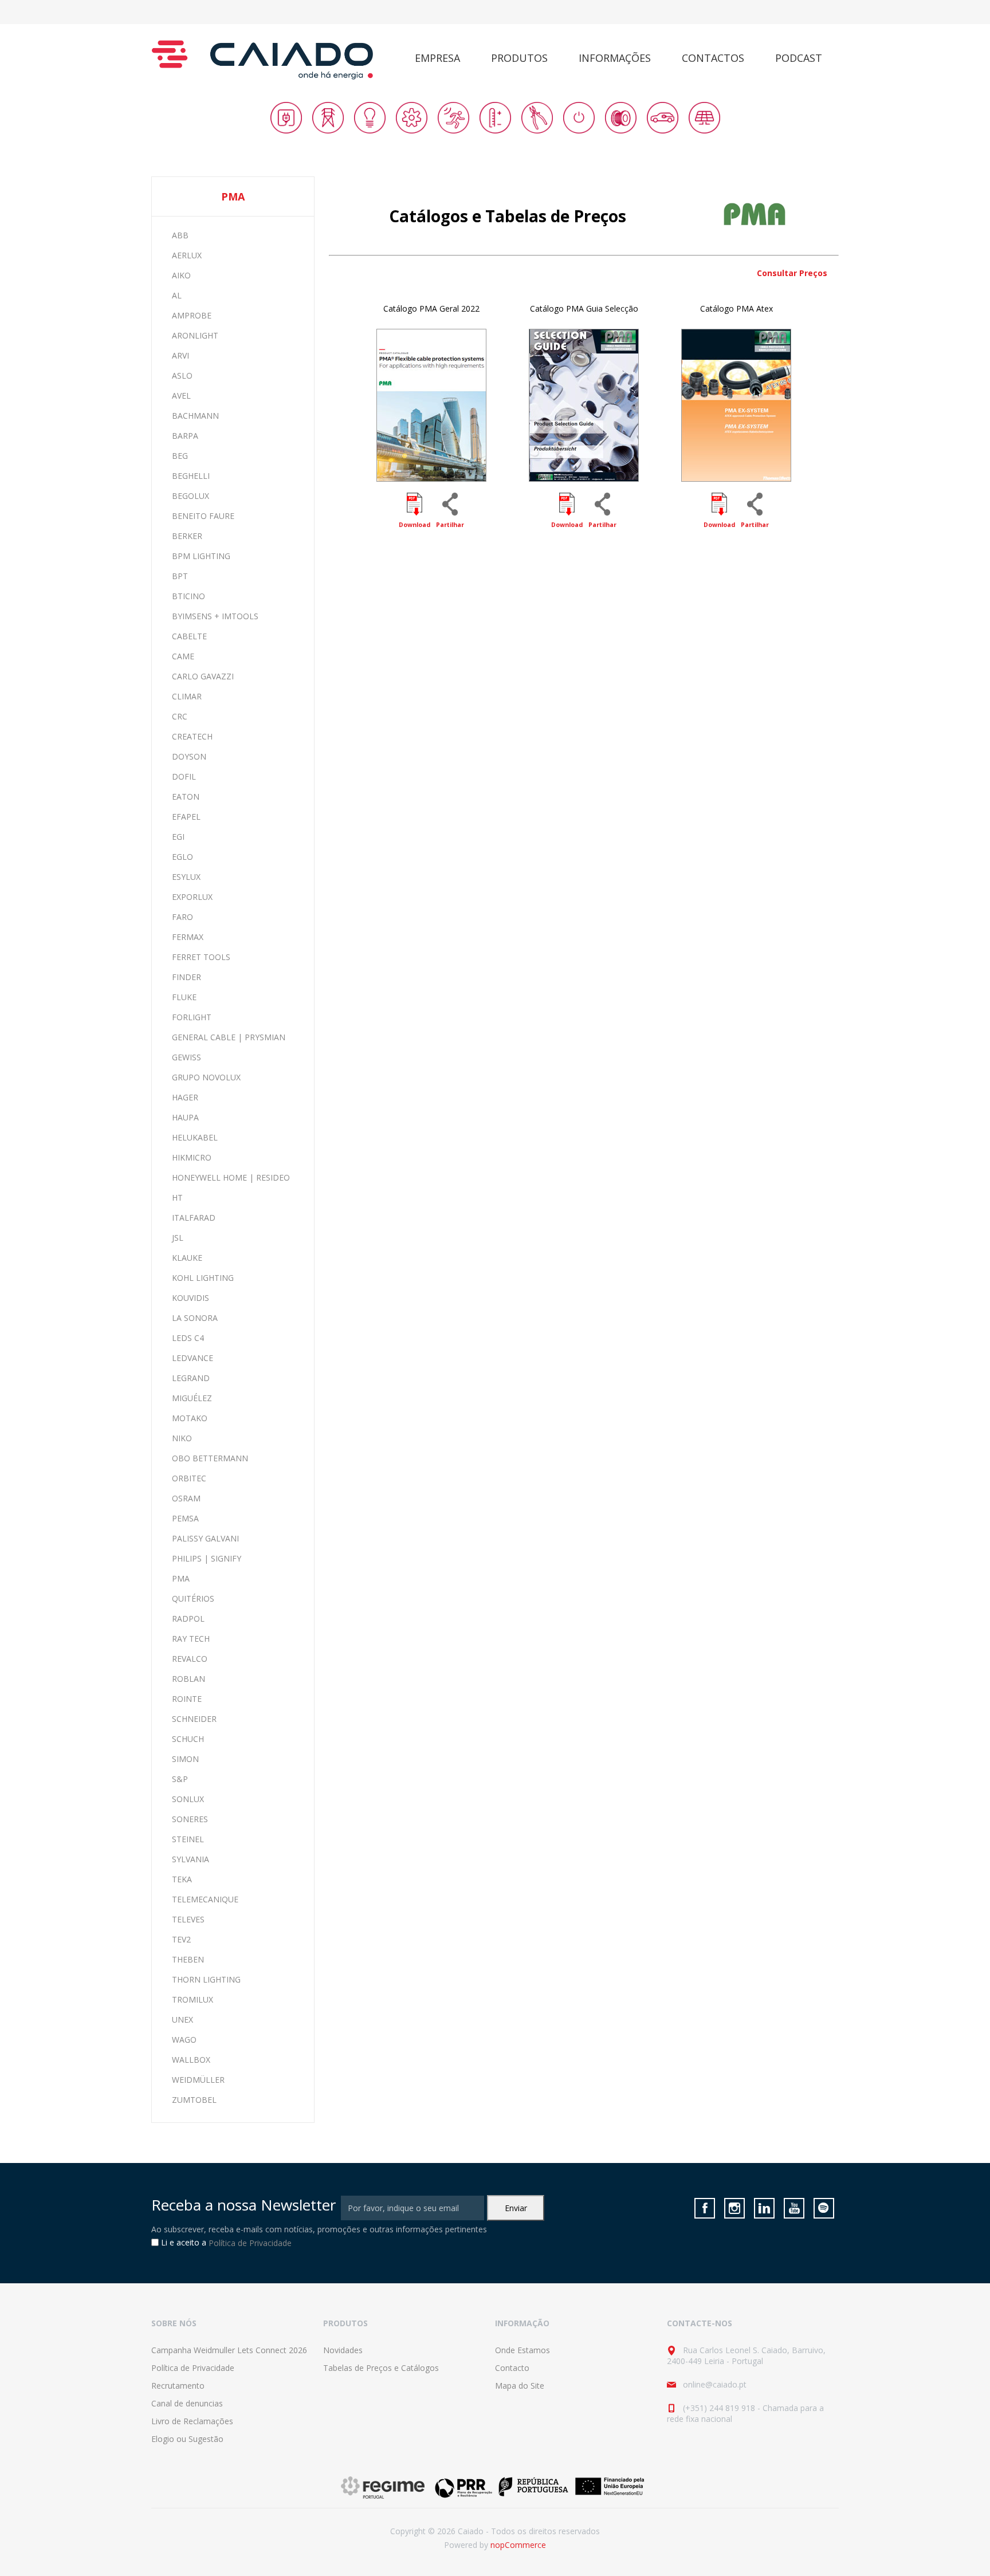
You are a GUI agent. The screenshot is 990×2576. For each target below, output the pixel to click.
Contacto (512, 2368)
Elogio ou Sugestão (187, 2439)
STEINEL (188, 1839)
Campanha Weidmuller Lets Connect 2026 (229, 2350)
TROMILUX (192, 1999)
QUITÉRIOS (193, 1598)
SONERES (190, 1819)
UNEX (182, 2019)
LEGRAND (191, 1378)
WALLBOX (191, 2060)
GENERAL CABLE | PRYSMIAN (229, 1037)
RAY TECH (191, 1639)
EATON (186, 797)
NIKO (182, 1438)
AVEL (181, 396)
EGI (178, 837)
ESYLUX (186, 877)
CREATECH (192, 736)
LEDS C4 (188, 1338)
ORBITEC (189, 1478)
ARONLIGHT (195, 335)
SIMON (185, 1759)
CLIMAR (187, 696)
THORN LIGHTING (206, 1979)
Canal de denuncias (187, 2403)
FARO (182, 917)
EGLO (182, 857)
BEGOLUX (190, 496)
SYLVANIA (190, 1859)
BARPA (185, 436)
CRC (180, 716)
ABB (180, 235)
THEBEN (188, 1959)
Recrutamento (178, 2386)
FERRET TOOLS (201, 957)
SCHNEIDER (194, 1719)
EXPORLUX (192, 897)
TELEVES (188, 1919)
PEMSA (185, 1518)
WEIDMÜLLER (198, 2080)
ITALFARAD (194, 1218)
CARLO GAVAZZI (203, 676)
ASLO (182, 375)
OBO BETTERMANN (210, 1458)
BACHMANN (195, 416)
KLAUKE (187, 1258)
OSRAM (186, 1498)
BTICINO (188, 596)
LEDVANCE (192, 1358)
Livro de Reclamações (192, 2421)
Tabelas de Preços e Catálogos (381, 2368)
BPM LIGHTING (201, 556)
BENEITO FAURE (203, 516)
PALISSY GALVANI (205, 1538)
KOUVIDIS (190, 1298)
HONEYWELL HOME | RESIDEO (231, 1177)
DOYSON (189, 756)
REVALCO (190, 1659)
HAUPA (185, 1117)
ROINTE (187, 1699)
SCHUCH (188, 1739)
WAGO (184, 2040)
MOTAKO (190, 1418)
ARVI (180, 355)
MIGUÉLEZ (192, 1398)
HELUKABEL (195, 1137)
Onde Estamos (522, 2350)
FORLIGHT (192, 1017)
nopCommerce (518, 2545)
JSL (178, 1238)
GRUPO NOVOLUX (206, 1077)
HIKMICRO (192, 1157)
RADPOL (188, 1619)
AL (177, 295)
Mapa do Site (520, 2386)
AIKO (181, 275)
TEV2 (181, 1939)
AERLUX (187, 255)
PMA (181, 1578)
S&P (180, 1779)
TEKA (182, 1879)
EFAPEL (186, 817)
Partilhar (450, 525)
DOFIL (184, 776)
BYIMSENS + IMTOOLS (215, 616)
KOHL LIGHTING (203, 1278)
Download (415, 525)
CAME (183, 656)
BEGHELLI (191, 476)
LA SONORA (195, 1318)
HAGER (185, 1097)
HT (177, 1197)
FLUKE (184, 997)
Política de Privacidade (250, 2243)
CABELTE (189, 636)
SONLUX (188, 1799)
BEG (180, 456)
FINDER (186, 977)
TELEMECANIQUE (205, 1899)
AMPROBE (192, 315)
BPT (180, 576)
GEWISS (186, 1057)
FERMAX (188, 937)
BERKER (187, 536)
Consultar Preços (792, 273)
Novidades (343, 2350)
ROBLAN (188, 1679)
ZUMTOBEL (194, 2100)
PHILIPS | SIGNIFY (207, 1558)
